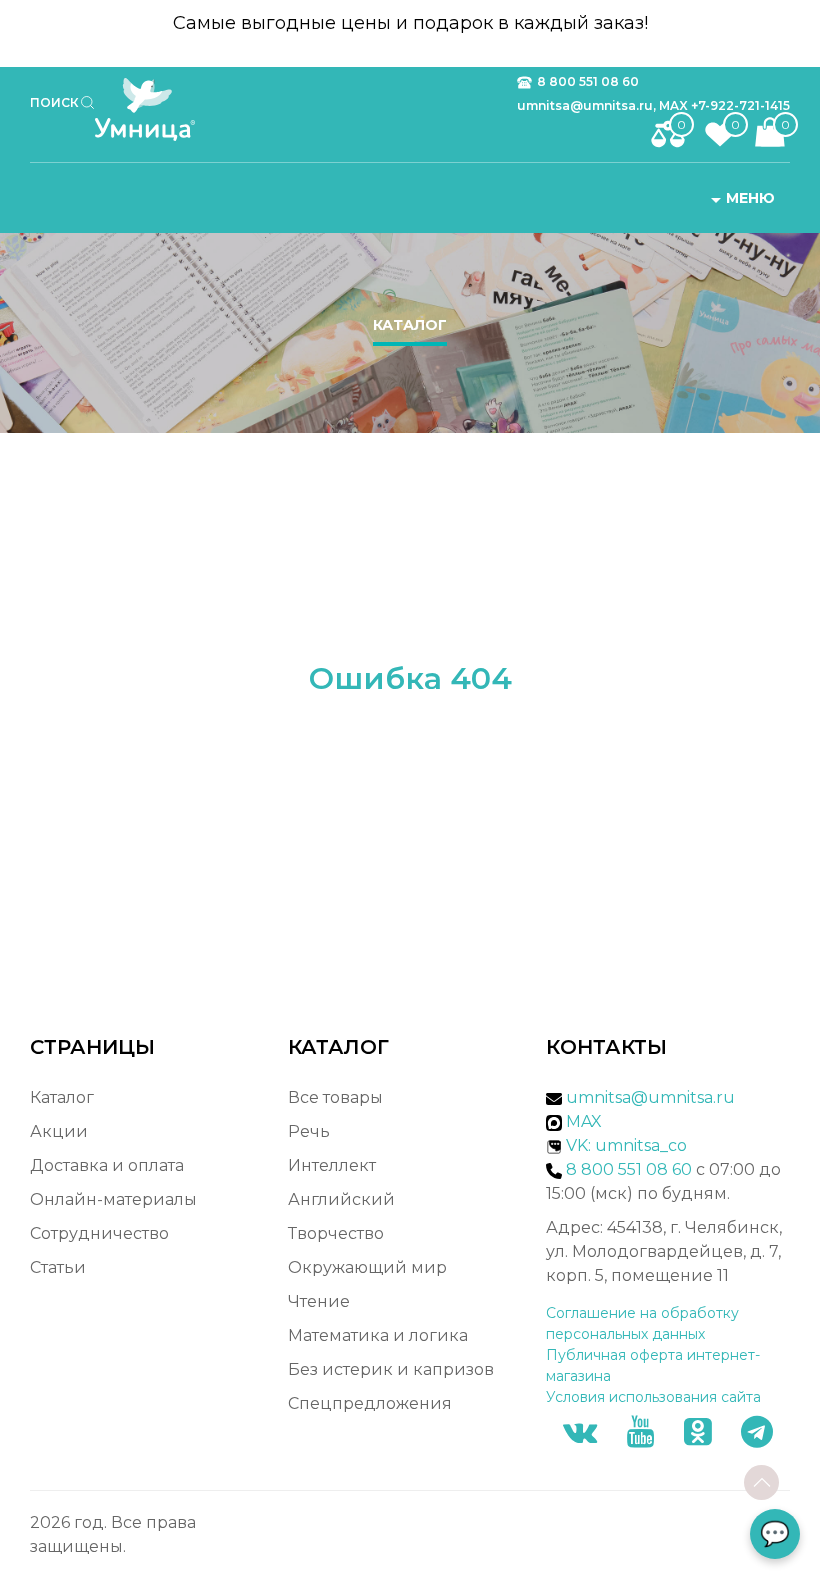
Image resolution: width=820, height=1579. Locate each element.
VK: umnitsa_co (626, 1145)
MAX (582, 1121)
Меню (750, 198)
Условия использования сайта (653, 1397)
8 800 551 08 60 (588, 81)
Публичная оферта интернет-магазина (653, 1365)
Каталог (410, 325)
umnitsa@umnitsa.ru (650, 1097)
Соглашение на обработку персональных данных (642, 1323)
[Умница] (152, 109)
